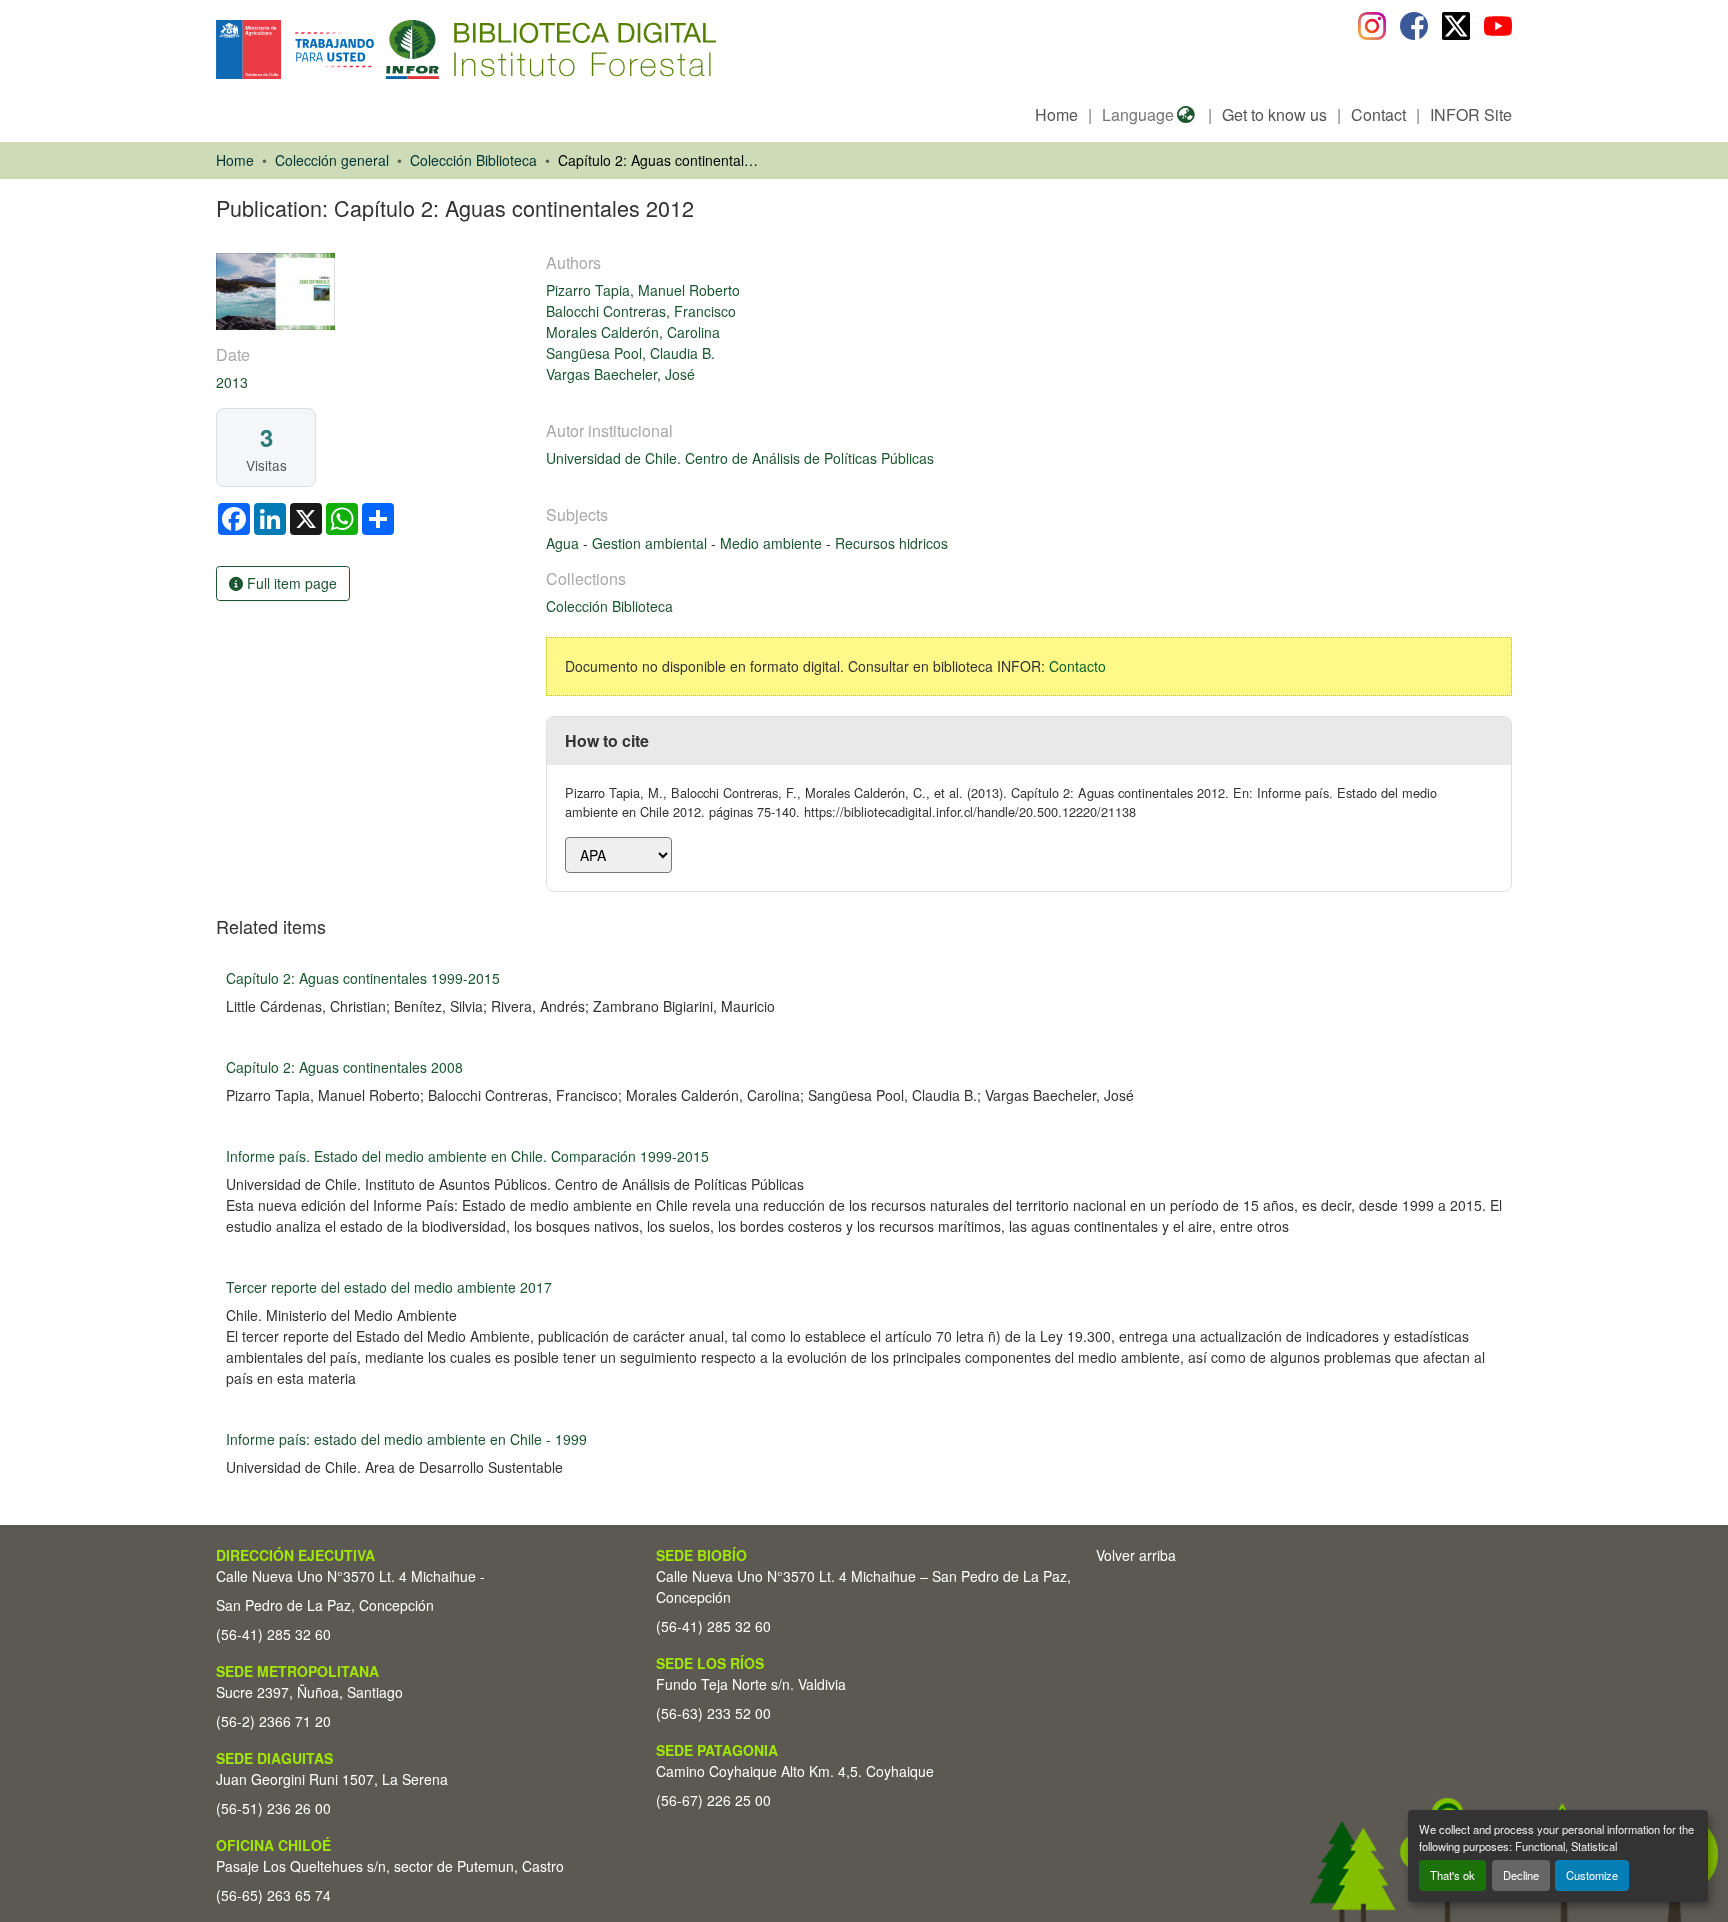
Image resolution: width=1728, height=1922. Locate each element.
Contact (1378, 114)
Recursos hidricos (891, 543)
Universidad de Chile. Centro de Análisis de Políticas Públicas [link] (740, 458)
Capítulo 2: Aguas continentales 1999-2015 (363, 978)
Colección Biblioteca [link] (473, 160)
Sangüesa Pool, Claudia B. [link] (630, 353)
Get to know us (1274, 114)
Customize (1592, 1875)
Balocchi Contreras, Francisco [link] (641, 311)
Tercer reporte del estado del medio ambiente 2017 (389, 1287)
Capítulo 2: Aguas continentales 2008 (344, 1067)
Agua (564, 543)
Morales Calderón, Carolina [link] (633, 332)
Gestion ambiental (651, 543)
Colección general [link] (332, 160)
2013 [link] (232, 382)
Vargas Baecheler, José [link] (620, 374)
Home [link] (235, 160)
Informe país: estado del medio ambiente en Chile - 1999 (406, 1439)
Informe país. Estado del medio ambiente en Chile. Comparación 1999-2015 (467, 1156)
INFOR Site (1471, 114)
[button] (379, 49)
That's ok (1452, 1875)
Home (1056, 114)
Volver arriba (1136, 1555)
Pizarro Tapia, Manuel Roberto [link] (643, 290)
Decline (1521, 1875)
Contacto (1077, 666)
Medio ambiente (773, 543)
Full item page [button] (290, 583)
